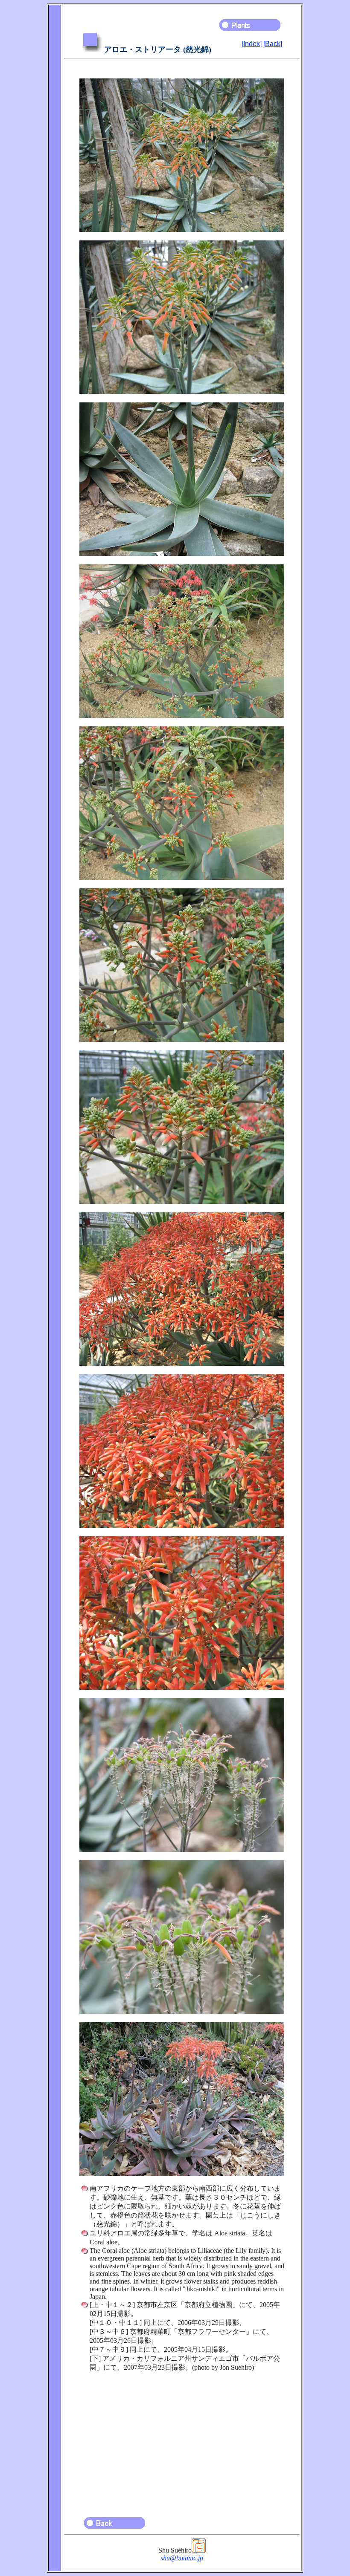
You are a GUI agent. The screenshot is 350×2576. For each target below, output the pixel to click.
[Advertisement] (182, 2440)
